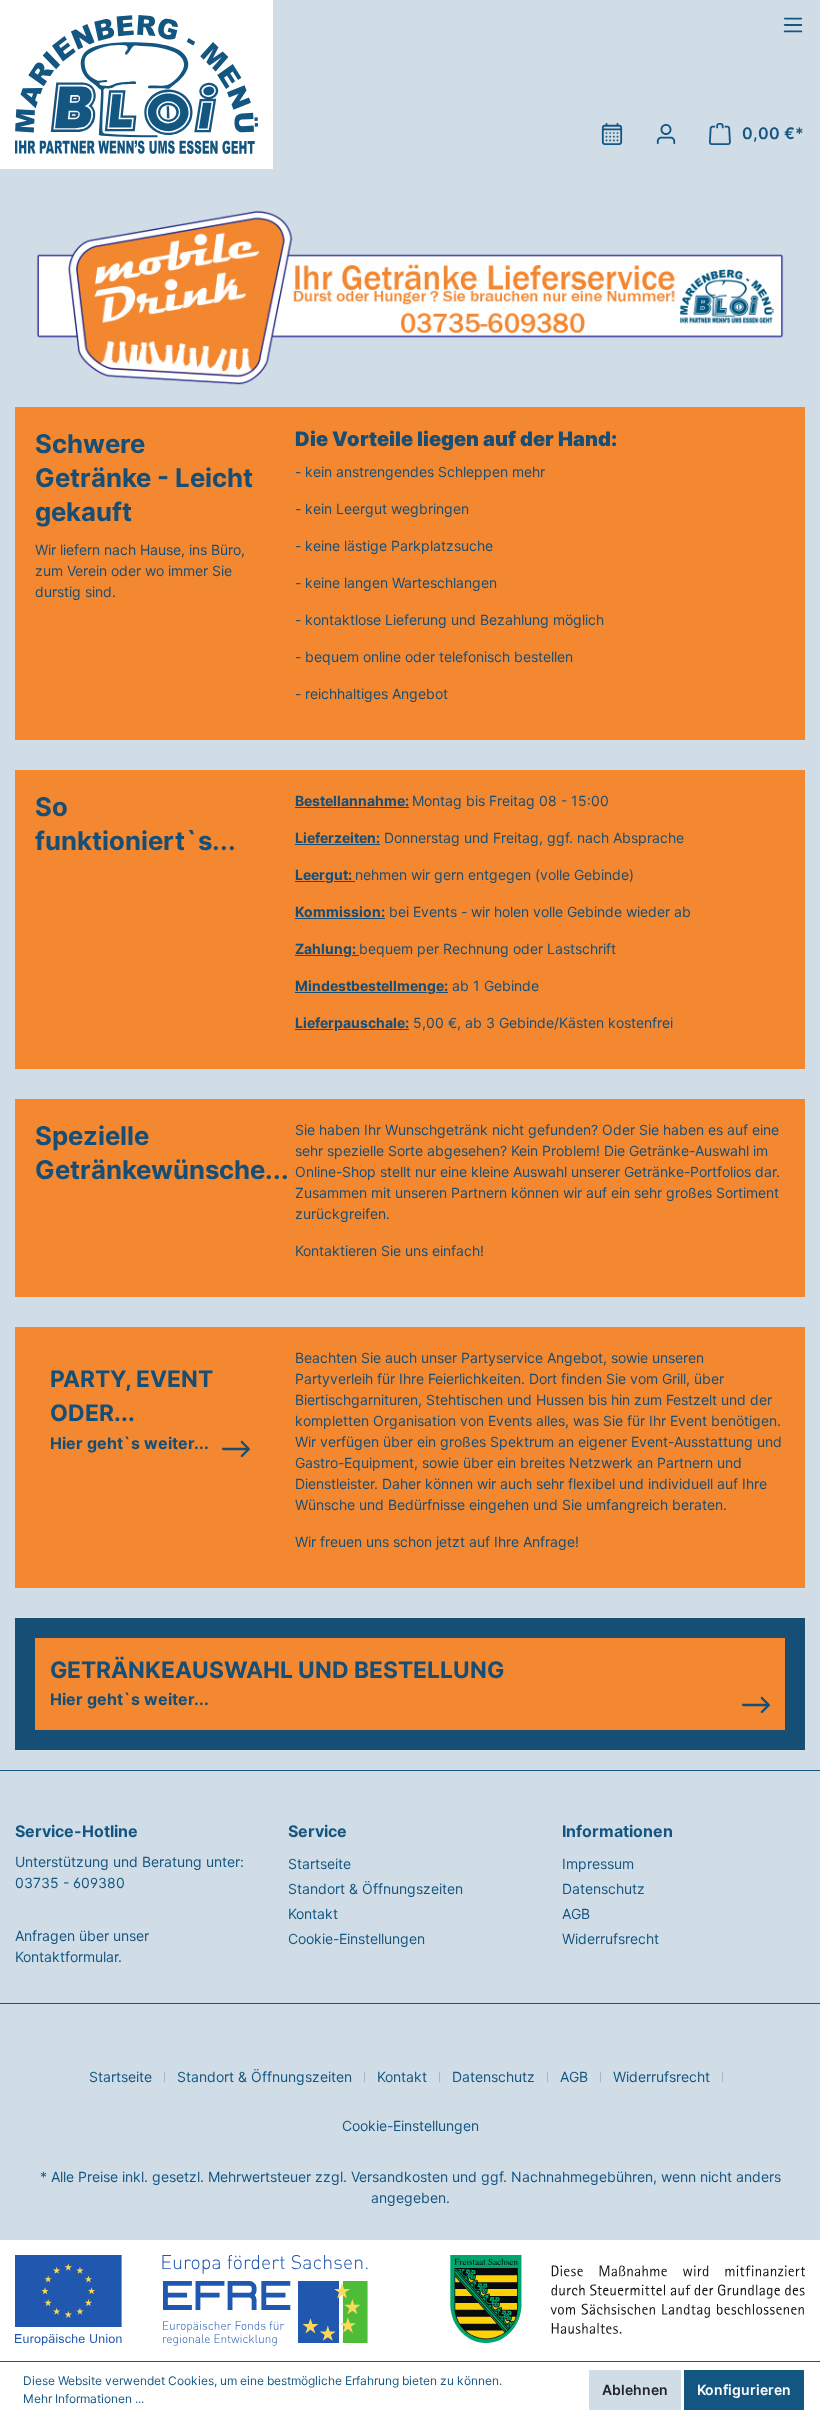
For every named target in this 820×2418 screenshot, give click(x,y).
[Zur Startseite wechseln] (136, 84)
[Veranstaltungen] (612, 134)
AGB (576, 1913)
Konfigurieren (744, 2389)
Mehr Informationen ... (83, 2398)
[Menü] (793, 25)
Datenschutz (603, 1888)
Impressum (598, 1863)
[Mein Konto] (666, 134)
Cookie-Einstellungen (356, 1938)
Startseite (319, 1863)
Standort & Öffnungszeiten (375, 1888)
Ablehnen (635, 2389)
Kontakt (313, 1913)
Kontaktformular (66, 1956)
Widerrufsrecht (610, 1938)
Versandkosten (399, 2176)
